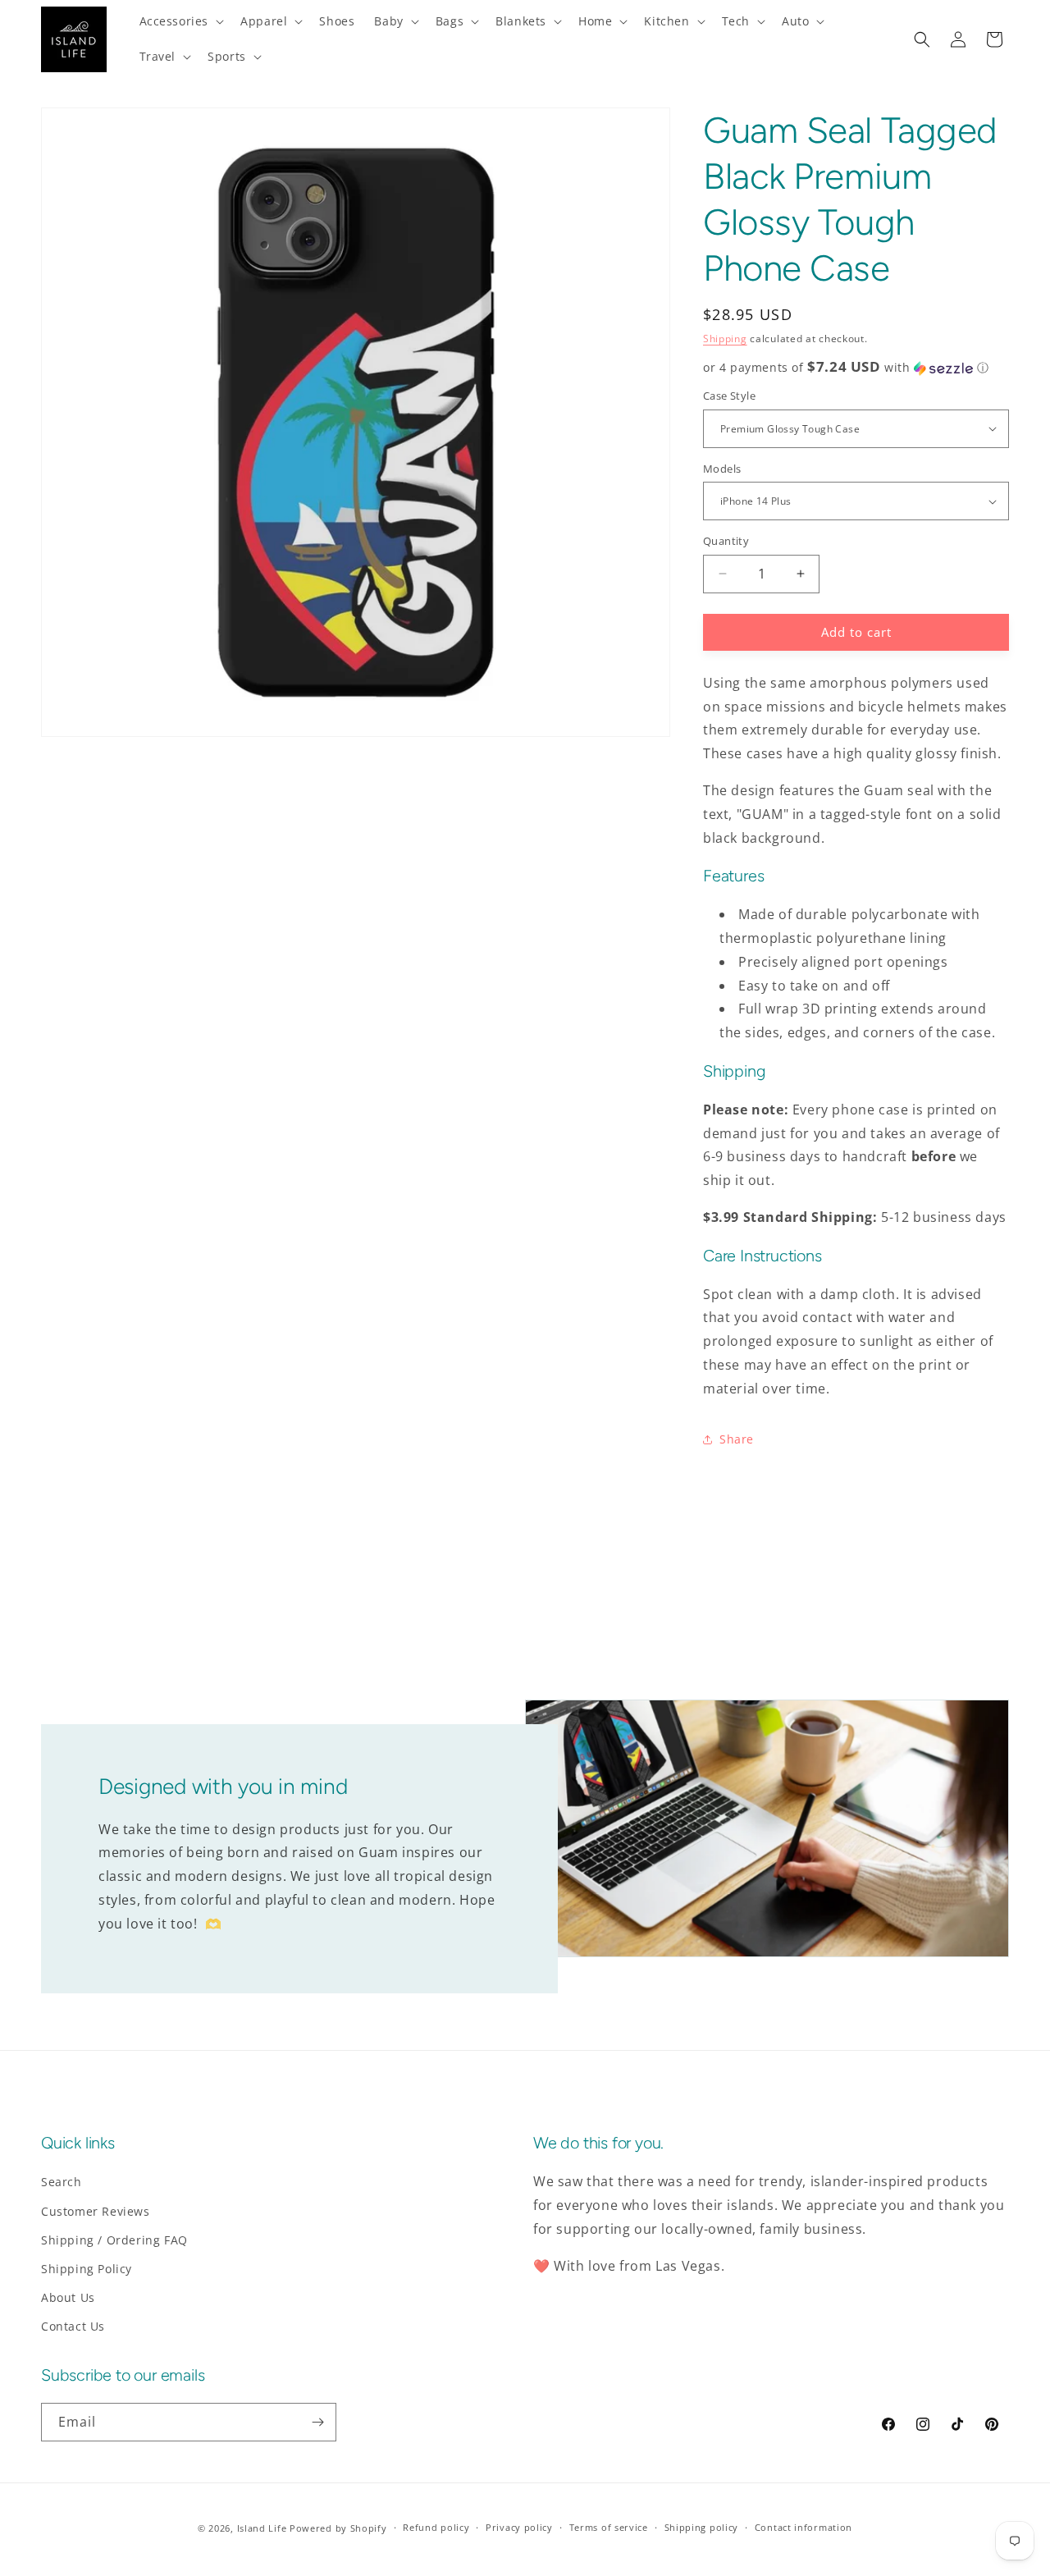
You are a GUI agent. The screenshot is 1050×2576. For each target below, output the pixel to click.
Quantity (726, 541)
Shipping (725, 339)
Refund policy (436, 2527)
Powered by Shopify (338, 2528)
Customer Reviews (96, 2211)
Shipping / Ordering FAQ (114, 2240)
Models (722, 469)
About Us (68, 2297)
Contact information (803, 2527)
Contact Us (73, 2326)
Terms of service (609, 2527)
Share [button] (737, 1439)
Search (62, 2182)
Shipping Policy (87, 2269)
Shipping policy (702, 2527)
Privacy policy (519, 2527)
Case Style (729, 396)
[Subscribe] (317, 2422)
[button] (180, 21)
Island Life (262, 2528)
